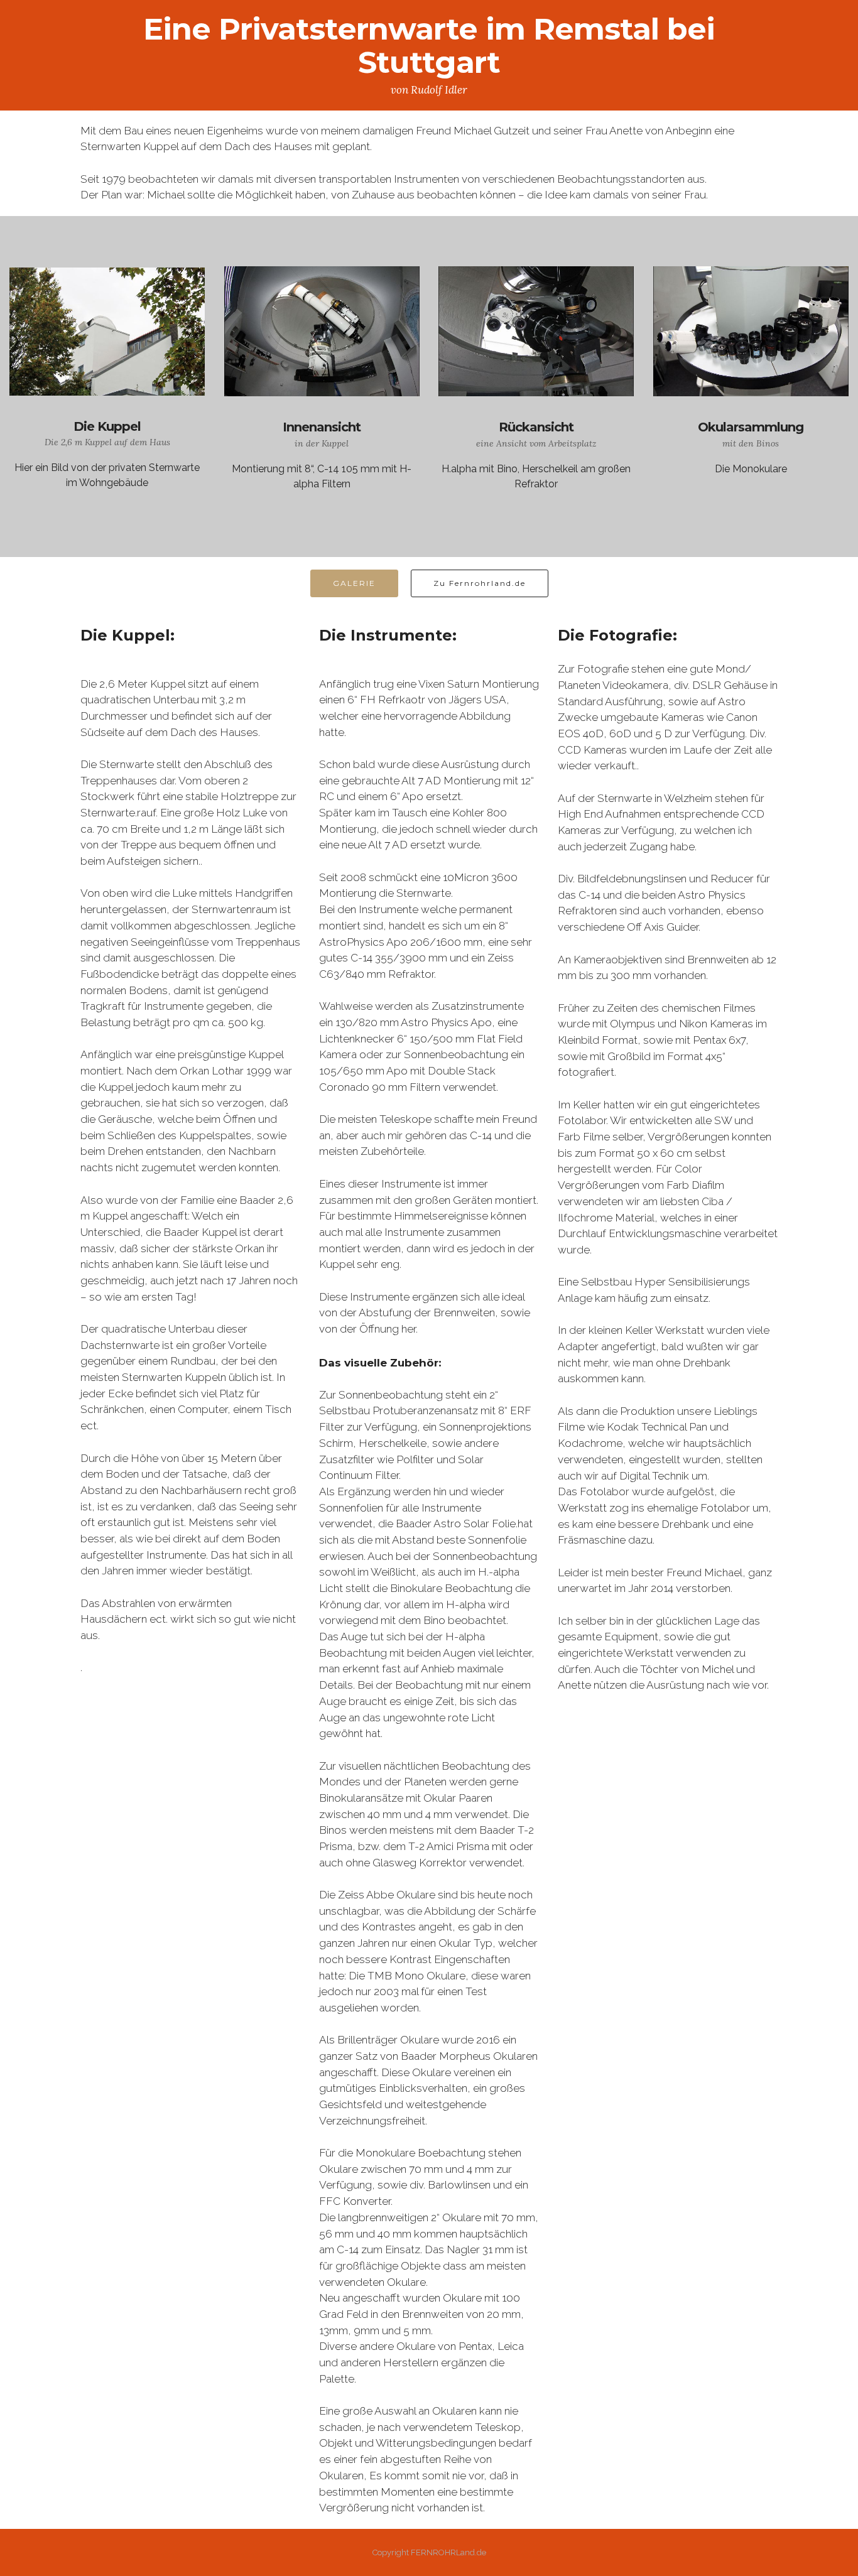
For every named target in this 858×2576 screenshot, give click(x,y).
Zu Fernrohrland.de (480, 583)
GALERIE (354, 583)
